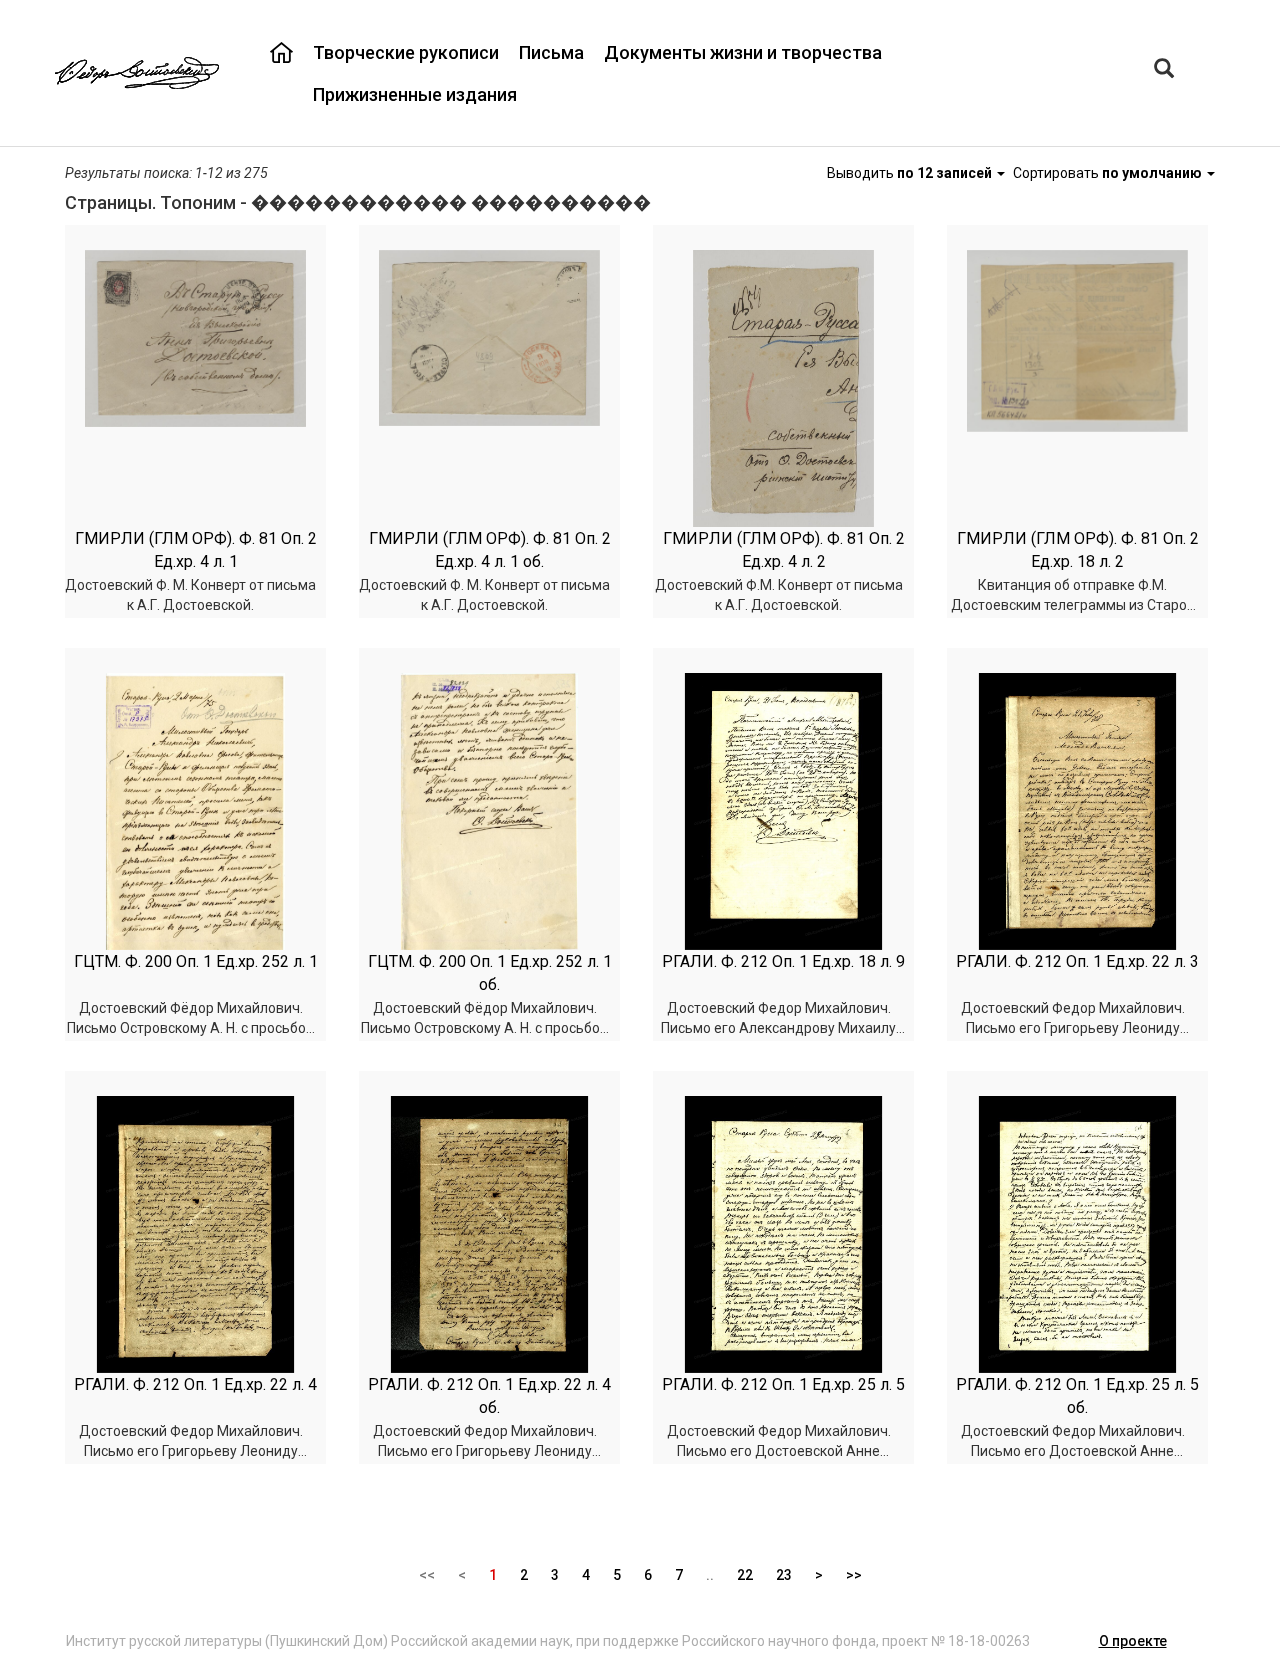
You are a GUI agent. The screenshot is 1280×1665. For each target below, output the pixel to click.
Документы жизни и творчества (743, 52)
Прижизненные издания (415, 94)
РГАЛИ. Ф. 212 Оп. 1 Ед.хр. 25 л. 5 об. (1077, 1396)
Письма (551, 52)
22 (745, 1575)
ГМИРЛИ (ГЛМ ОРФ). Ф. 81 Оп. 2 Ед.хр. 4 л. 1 (196, 550)
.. (710, 1575)
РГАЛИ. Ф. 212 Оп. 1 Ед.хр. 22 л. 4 (195, 1384)
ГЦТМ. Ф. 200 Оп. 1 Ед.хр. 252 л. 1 (196, 961)
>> (854, 1575)
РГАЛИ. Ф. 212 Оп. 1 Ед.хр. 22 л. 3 (1077, 961)
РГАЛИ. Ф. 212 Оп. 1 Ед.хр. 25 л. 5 (783, 1384)
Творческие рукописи (406, 52)
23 (784, 1575)
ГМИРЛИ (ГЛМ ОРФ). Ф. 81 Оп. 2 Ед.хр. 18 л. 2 (1078, 550)
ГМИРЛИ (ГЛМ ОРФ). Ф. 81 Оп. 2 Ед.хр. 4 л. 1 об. (490, 550)
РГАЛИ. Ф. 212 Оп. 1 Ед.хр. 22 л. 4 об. (489, 1396)
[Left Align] (1164, 70)
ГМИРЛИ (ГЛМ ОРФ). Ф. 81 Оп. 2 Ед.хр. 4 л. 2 (784, 550)
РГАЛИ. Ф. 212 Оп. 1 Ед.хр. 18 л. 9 (783, 961)
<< (427, 1575)
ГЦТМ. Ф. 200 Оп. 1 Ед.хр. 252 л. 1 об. (490, 973)
